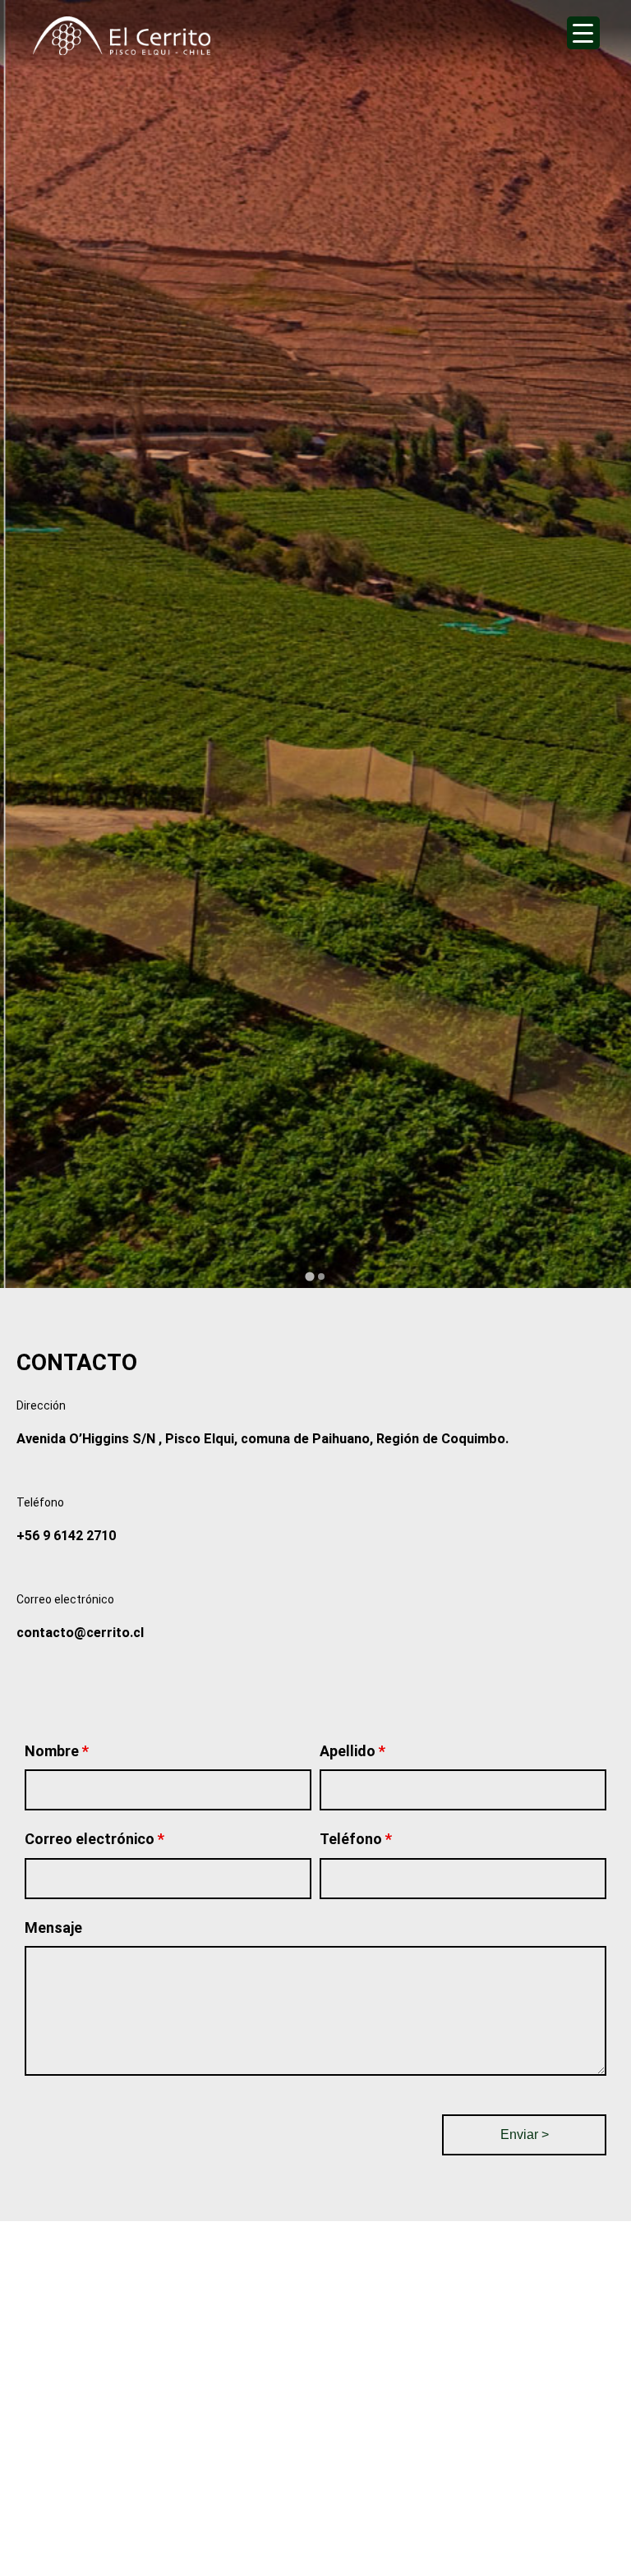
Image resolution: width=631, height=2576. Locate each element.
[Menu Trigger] (583, 33)
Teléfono (356, 1839)
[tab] (309, 1276)
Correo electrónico (94, 1839)
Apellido (352, 1751)
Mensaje (53, 1927)
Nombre (57, 1751)
